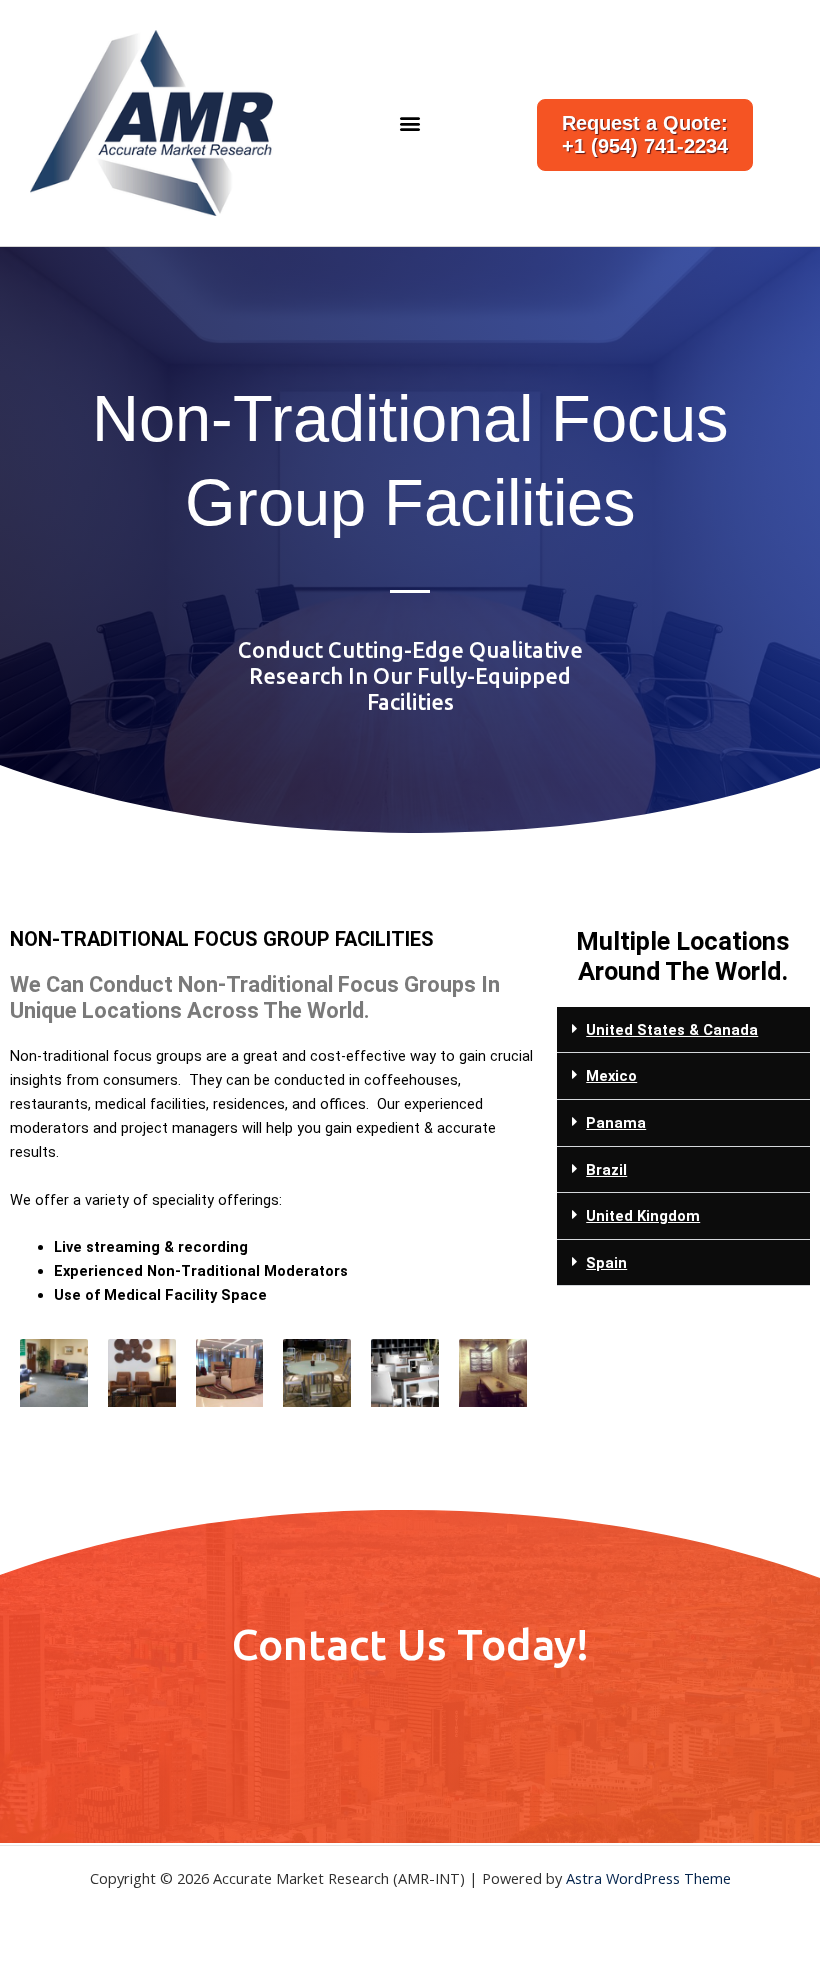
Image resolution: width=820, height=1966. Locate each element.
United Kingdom (643, 1216)
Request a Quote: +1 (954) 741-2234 (645, 134)
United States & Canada (672, 1030)
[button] (409, 122)
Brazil (606, 1170)
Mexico (611, 1076)
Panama (616, 1123)
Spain (606, 1263)
